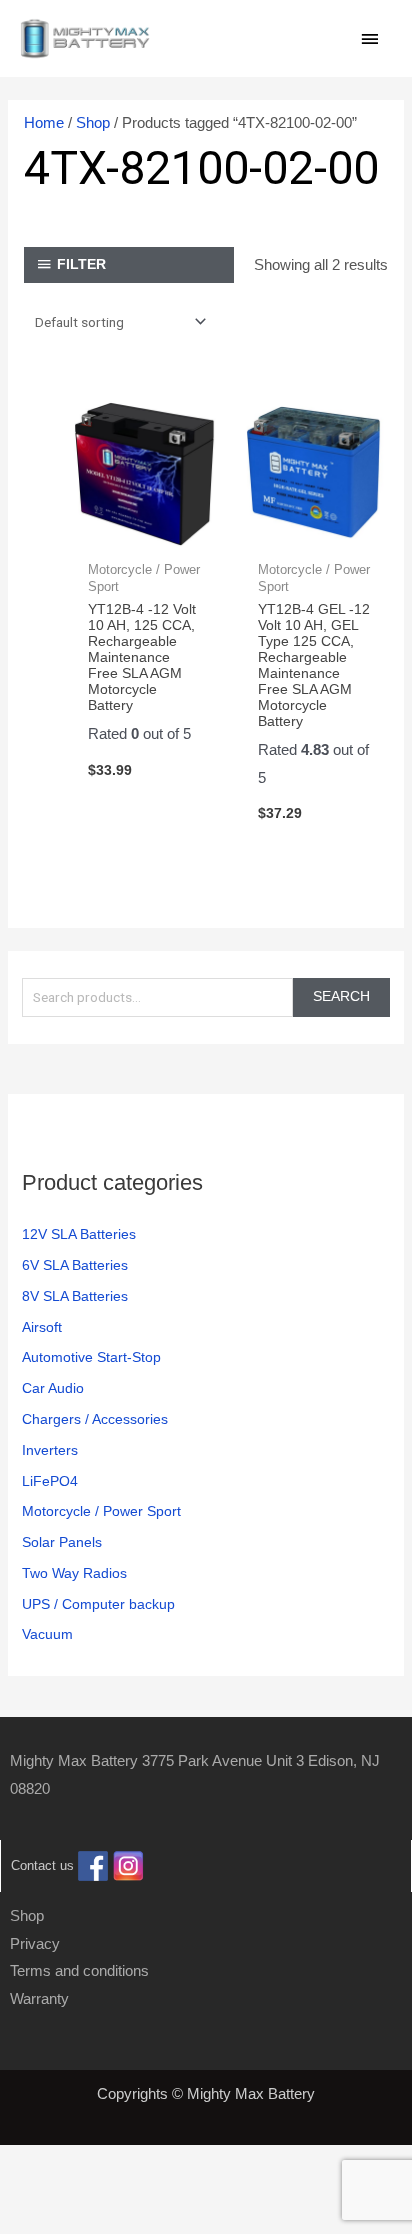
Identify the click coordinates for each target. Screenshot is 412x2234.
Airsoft (42, 1327)
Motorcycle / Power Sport (101, 1511)
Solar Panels (62, 1542)
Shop (93, 122)
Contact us (42, 1865)
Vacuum (47, 1634)
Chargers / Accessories (95, 1419)
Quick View (144, 531)
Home (44, 122)
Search (341, 996)
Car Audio (53, 1388)
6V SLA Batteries (75, 1265)
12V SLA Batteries (79, 1234)
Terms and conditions (79, 1970)
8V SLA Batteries (75, 1296)
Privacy (35, 1943)
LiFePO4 (50, 1481)
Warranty (39, 1998)
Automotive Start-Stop (91, 1357)
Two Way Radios (74, 1573)
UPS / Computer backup (98, 1604)
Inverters (50, 1450)
